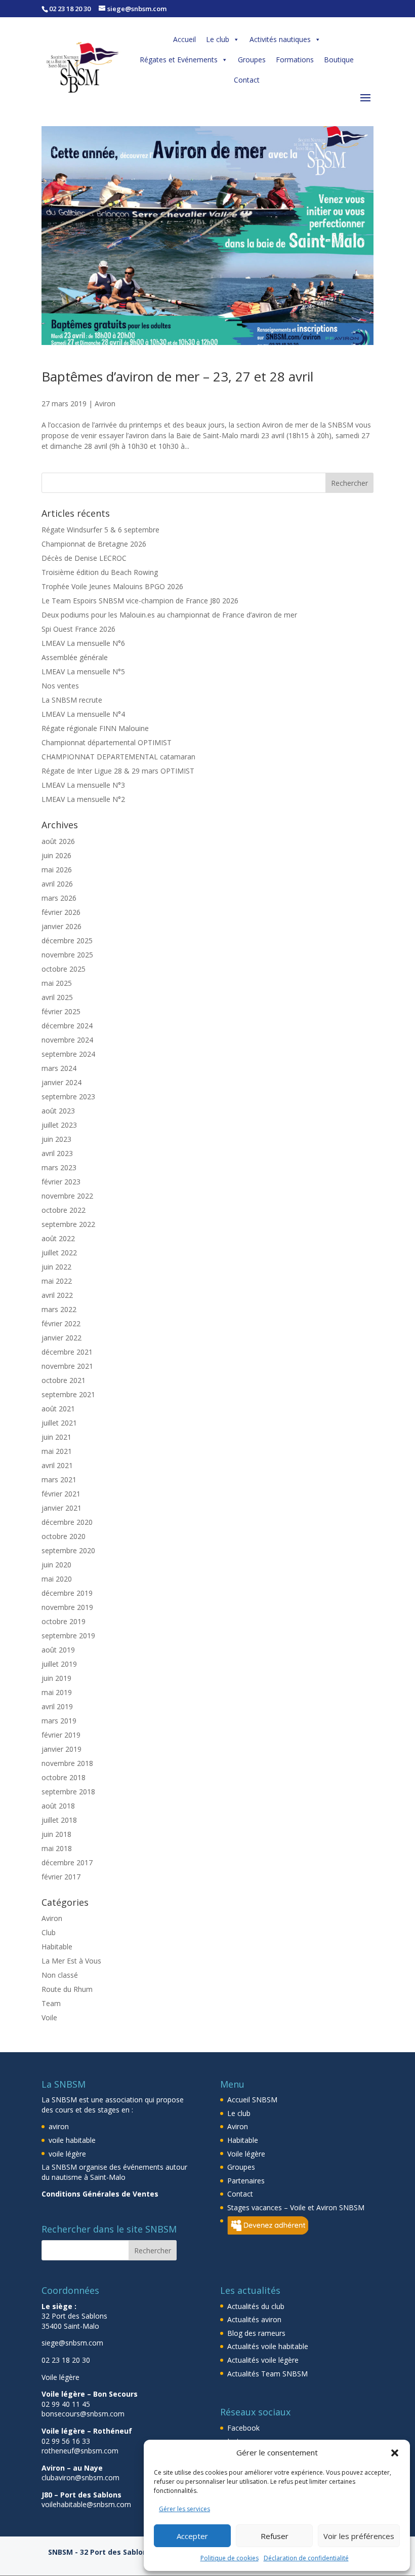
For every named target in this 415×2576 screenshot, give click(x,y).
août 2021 (58, 1409)
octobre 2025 (64, 969)
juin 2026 (56, 855)
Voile (49, 2017)
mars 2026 (59, 898)
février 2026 (61, 912)
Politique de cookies (230, 2558)
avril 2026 (57, 884)
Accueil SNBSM (252, 2100)
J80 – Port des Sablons (81, 2495)
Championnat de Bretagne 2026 (94, 544)
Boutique (339, 60)
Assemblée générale (75, 657)
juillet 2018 (59, 1820)
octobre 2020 (64, 1536)
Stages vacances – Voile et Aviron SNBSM (296, 2207)
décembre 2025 (67, 940)
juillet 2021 (59, 1423)
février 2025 (61, 1011)
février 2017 (61, 1877)
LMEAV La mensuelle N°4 (83, 714)
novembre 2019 (67, 1607)
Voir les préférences (359, 2536)
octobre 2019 (64, 1621)
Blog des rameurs (256, 2333)
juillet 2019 (59, 1664)
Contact (247, 80)
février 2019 (61, 1735)
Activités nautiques (280, 39)
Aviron (105, 403)
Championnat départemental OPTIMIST (107, 742)
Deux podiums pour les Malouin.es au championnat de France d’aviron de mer (169, 615)
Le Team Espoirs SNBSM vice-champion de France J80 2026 (140, 601)
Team (51, 2003)
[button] (395, 2453)
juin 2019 (56, 1678)
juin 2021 (56, 1437)
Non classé (60, 1975)
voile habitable (72, 2140)
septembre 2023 (68, 1097)
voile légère (67, 2154)
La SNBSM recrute (72, 700)
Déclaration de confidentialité (306, 2558)
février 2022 (61, 1323)
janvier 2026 (61, 926)
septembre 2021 (68, 1394)
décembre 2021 (67, 1352)
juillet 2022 (59, 1253)
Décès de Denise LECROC (84, 558)
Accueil (184, 39)
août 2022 (58, 1238)
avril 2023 (57, 1153)
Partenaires (246, 2181)
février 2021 (61, 1494)
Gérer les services (184, 2509)
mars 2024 (59, 1068)
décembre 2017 (67, 1862)
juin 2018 (56, 1834)
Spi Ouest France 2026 (78, 629)
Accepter (192, 2536)
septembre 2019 (68, 1636)
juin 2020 (56, 1565)
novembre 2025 (67, 955)
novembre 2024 (67, 1040)
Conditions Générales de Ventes (100, 2194)
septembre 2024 (68, 1054)
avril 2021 (57, 1465)
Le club (218, 39)
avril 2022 (57, 1295)
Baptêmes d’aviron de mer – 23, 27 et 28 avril (177, 376)
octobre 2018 (64, 1777)
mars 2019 (59, 1721)
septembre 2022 (68, 1224)
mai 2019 (57, 1692)
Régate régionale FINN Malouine (95, 728)
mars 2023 (59, 1167)
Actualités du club (256, 2306)
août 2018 (58, 1806)
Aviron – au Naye (72, 2468)
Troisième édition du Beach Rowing (100, 572)
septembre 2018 (68, 1792)
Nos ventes (60, 686)
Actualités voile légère (263, 2360)
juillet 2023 (59, 1125)
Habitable (57, 1947)
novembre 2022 (67, 1196)
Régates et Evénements (179, 60)
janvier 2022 (61, 1338)
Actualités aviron (254, 2319)
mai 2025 (57, 983)
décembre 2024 (67, 1026)
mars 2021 (59, 1479)
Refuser (275, 2536)
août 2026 (58, 841)
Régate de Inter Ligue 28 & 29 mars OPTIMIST (118, 771)
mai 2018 (57, 1848)
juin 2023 (56, 1139)
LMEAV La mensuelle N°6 (83, 643)
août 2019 (58, 1650)
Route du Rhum (67, 1989)
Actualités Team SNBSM (267, 2374)
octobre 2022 (64, 1210)
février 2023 (61, 1182)
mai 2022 (57, 1281)
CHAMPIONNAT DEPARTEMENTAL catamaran (118, 757)
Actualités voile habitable (268, 2346)
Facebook (243, 2428)
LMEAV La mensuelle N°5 (83, 671)
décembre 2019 (67, 1593)
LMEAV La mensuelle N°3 (83, 785)
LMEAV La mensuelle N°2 (83, 799)
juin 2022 (56, 1267)
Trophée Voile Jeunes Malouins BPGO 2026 (112, 586)
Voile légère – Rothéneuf (87, 2431)
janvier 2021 (61, 1508)
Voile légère (246, 2154)
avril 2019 (57, 1706)
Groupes (252, 60)
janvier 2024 (61, 1082)
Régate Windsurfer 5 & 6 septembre (100, 530)
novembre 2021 (67, 1366)
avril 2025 (57, 997)
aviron (59, 2126)
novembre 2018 (67, 1763)
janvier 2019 (61, 1749)
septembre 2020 (68, 1550)
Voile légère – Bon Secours (90, 2394)
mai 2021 (57, 1451)
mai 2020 (57, 1579)
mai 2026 (57, 870)
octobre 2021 (64, 1380)
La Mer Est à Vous (71, 1961)
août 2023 (58, 1111)
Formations (295, 60)
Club (49, 1932)
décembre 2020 (67, 1522)
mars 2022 (59, 1309)
